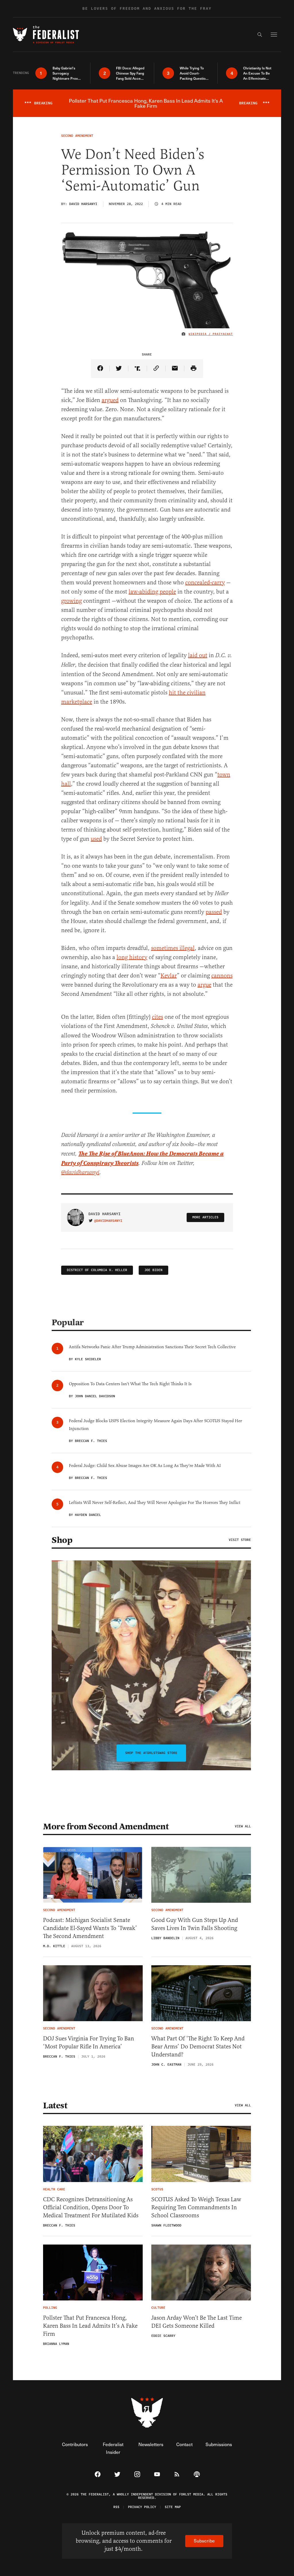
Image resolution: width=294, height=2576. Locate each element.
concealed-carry (205, 582)
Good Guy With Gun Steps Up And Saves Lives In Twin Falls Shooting (195, 1924)
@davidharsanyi (80, 1173)
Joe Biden (153, 1270)
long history (132, 957)
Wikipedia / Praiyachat (211, 334)
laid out (198, 655)
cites (157, 1017)
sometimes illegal (173, 948)
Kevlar (169, 976)
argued (110, 400)
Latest (55, 2105)
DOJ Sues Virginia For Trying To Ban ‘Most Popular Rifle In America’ (89, 2043)
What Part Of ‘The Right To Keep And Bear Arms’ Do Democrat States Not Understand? (198, 2047)
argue (204, 985)
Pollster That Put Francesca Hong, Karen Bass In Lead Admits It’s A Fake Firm (90, 2326)
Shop (62, 1540)
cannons (222, 976)
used (96, 839)
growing (71, 601)
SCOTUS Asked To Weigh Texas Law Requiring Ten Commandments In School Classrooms (196, 2207)
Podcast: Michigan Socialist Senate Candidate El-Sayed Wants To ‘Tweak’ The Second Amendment (90, 1928)
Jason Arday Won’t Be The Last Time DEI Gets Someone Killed (197, 2322)
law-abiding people (152, 592)
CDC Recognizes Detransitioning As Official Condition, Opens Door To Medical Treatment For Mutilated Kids (91, 2207)
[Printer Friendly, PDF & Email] (194, 369)
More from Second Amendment (106, 1826)
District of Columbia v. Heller (97, 1270)
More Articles (205, 1217)
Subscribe (204, 2541)
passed (214, 912)
